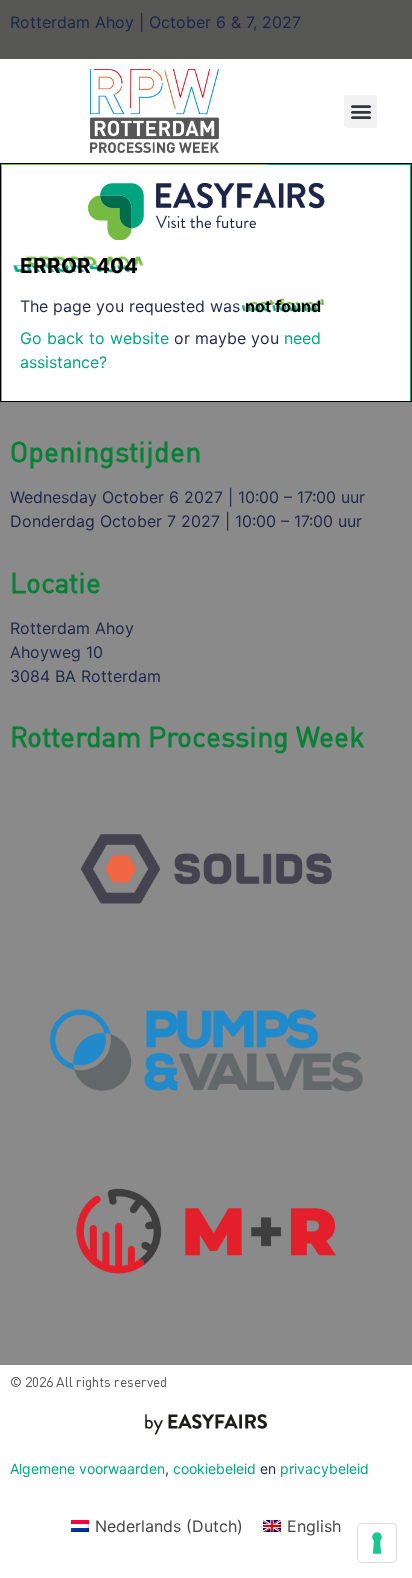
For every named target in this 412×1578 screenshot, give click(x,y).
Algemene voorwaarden (87, 1468)
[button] (360, 111)
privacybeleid (324, 1468)
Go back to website (94, 338)
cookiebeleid (214, 1468)
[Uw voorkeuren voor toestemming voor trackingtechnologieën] (377, 1543)
